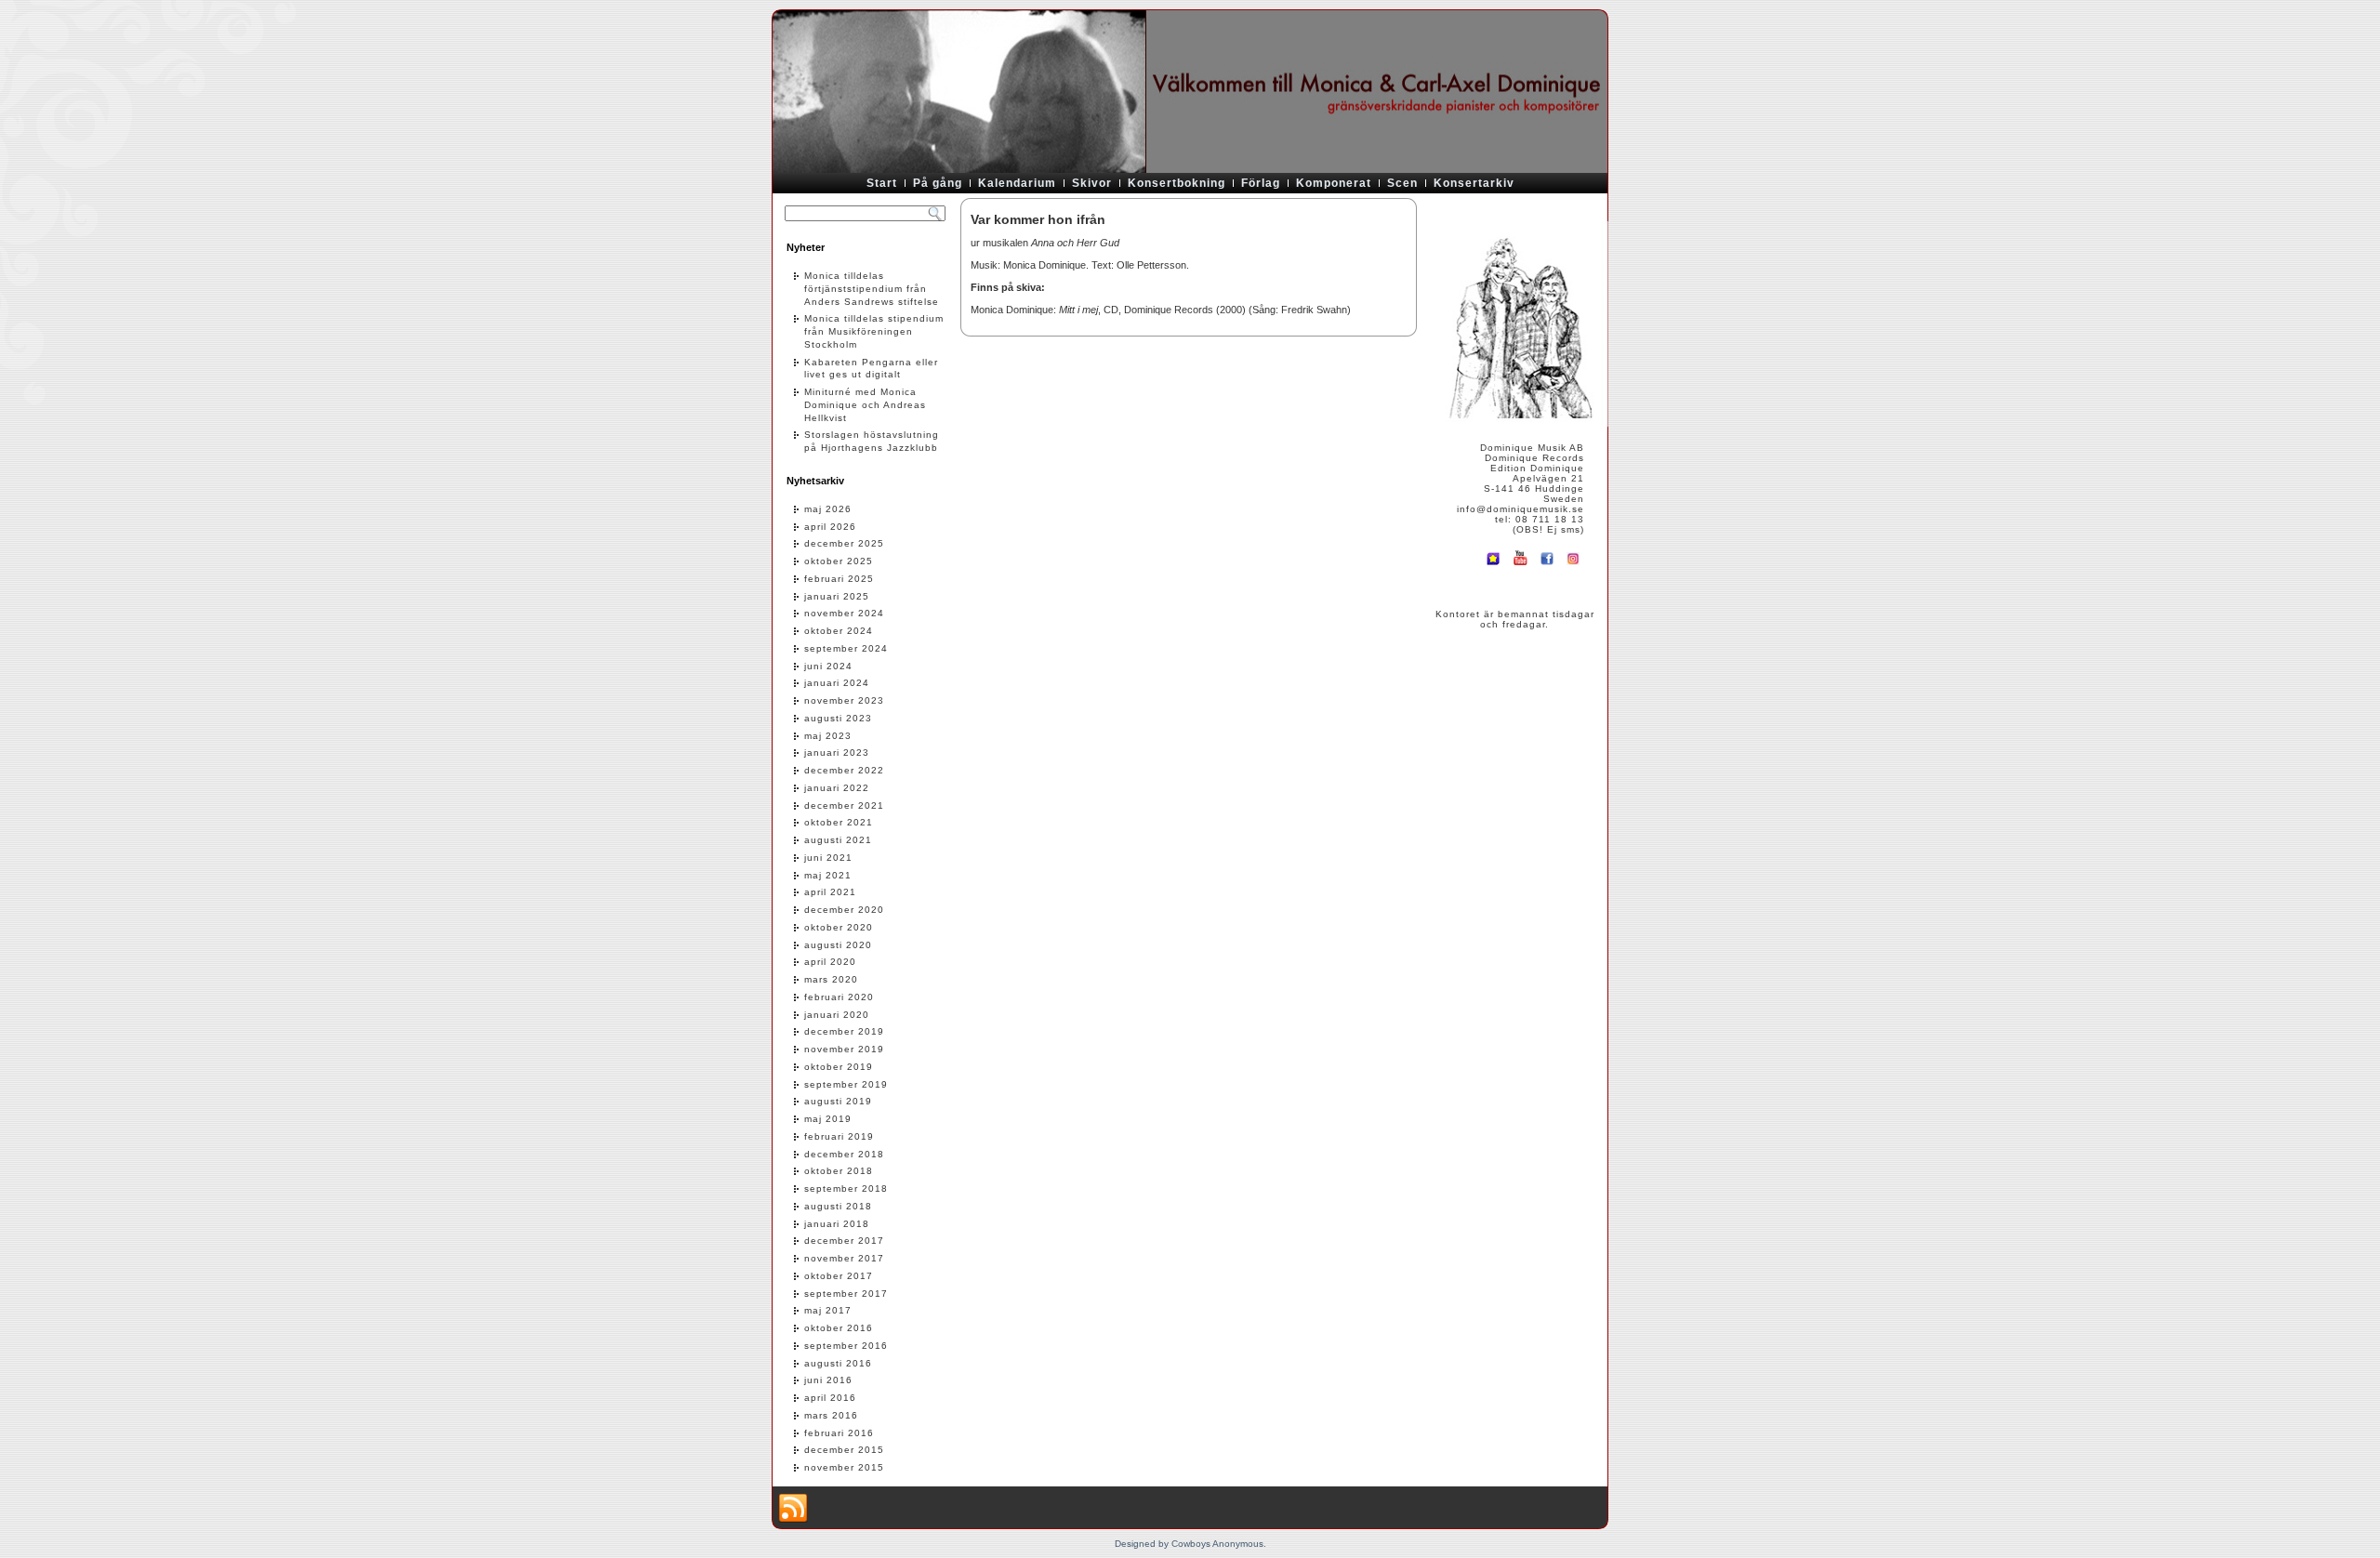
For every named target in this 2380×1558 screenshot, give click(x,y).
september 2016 (846, 1346)
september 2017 (846, 1294)
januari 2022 (837, 788)
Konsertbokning (1177, 183)
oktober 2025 (839, 561)
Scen (1402, 183)
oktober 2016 (839, 1328)
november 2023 (844, 700)
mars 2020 (831, 979)
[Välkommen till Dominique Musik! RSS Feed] (793, 1509)
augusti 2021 (838, 840)
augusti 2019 (838, 1101)
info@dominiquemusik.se (1521, 509)
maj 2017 (828, 1310)
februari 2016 (839, 1433)
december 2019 (844, 1031)
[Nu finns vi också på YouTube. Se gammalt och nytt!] (1520, 567)
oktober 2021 (839, 822)
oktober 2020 (839, 927)
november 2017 (844, 1258)
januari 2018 (837, 1224)
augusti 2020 (838, 945)
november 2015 (844, 1467)
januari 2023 (837, 753)
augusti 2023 (838, 718)
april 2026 (830, 527)
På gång (938, 183)
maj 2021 (828, 875)
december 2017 (844, 1241)
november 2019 (844, 1049)
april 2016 (830, 1398)
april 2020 (830, 962)
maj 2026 (828, 509)
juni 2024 (828, 666)
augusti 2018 (838, 1206)
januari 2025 (837, 596)
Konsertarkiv (1474, 183)
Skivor (1092, 183)
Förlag (1261, 183)
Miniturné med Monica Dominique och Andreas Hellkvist (865, 405)
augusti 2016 (838, 1363)
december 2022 (844, 770)
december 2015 (844, 1450)
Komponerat (1334, 183)
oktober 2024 (839, 631)
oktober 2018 (839, 1171)
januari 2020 (837, 1015)
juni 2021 (828, 858)
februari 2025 (839, 579)
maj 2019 (828, 1119)
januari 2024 (837, 683)
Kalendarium (1017, 183)
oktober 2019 (839, 1067)
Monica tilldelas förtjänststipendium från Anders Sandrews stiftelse (872, 289)
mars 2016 (831, 1415)
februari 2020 (839, 997)
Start (882, 183)
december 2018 (844, 1154)
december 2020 (844, 910)
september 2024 (846, 648)
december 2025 (844, 543)
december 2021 (844, 805)
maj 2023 (828, 736)
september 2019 (846, 1084)
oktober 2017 (839, 1276)
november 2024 (844, 613)
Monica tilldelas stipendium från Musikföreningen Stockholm (874, 331)
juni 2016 (828, 1380)
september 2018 (846, 1188)
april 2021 (830, 892)
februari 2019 (839, 1136)
